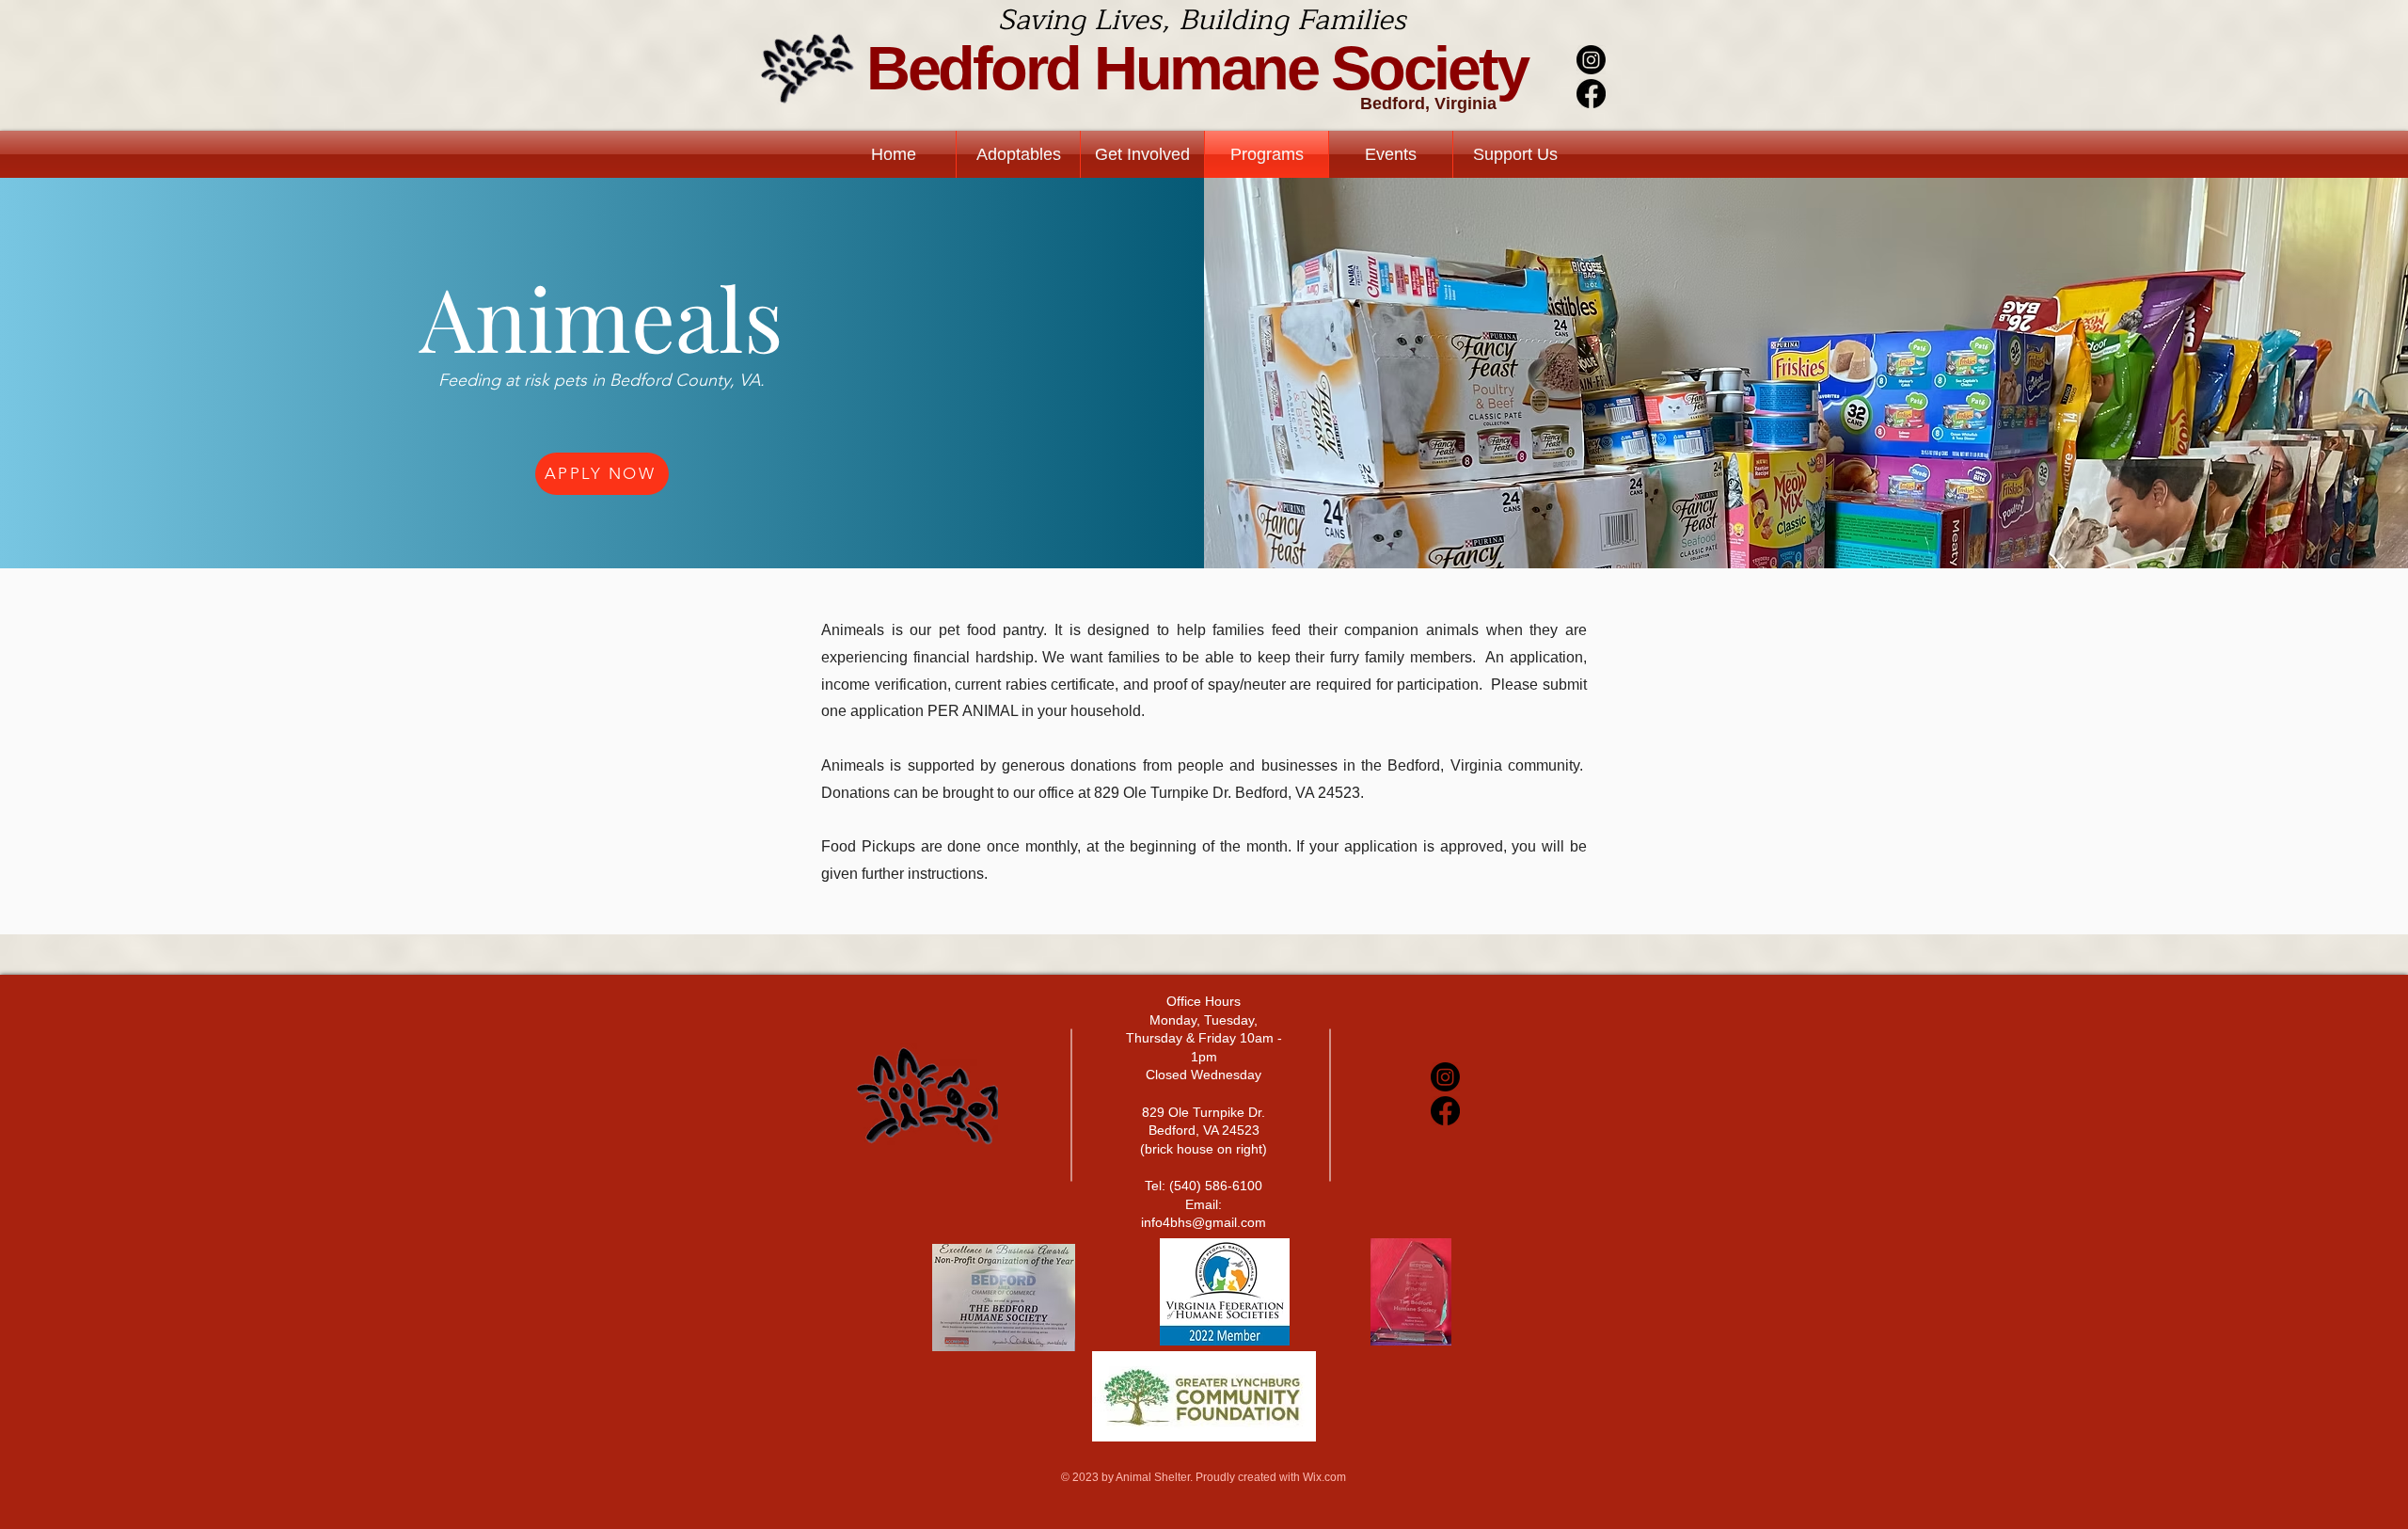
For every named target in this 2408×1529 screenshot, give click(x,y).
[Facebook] (1591, 94)
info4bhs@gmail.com (1204, 1222)
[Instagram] (1591, 60)
